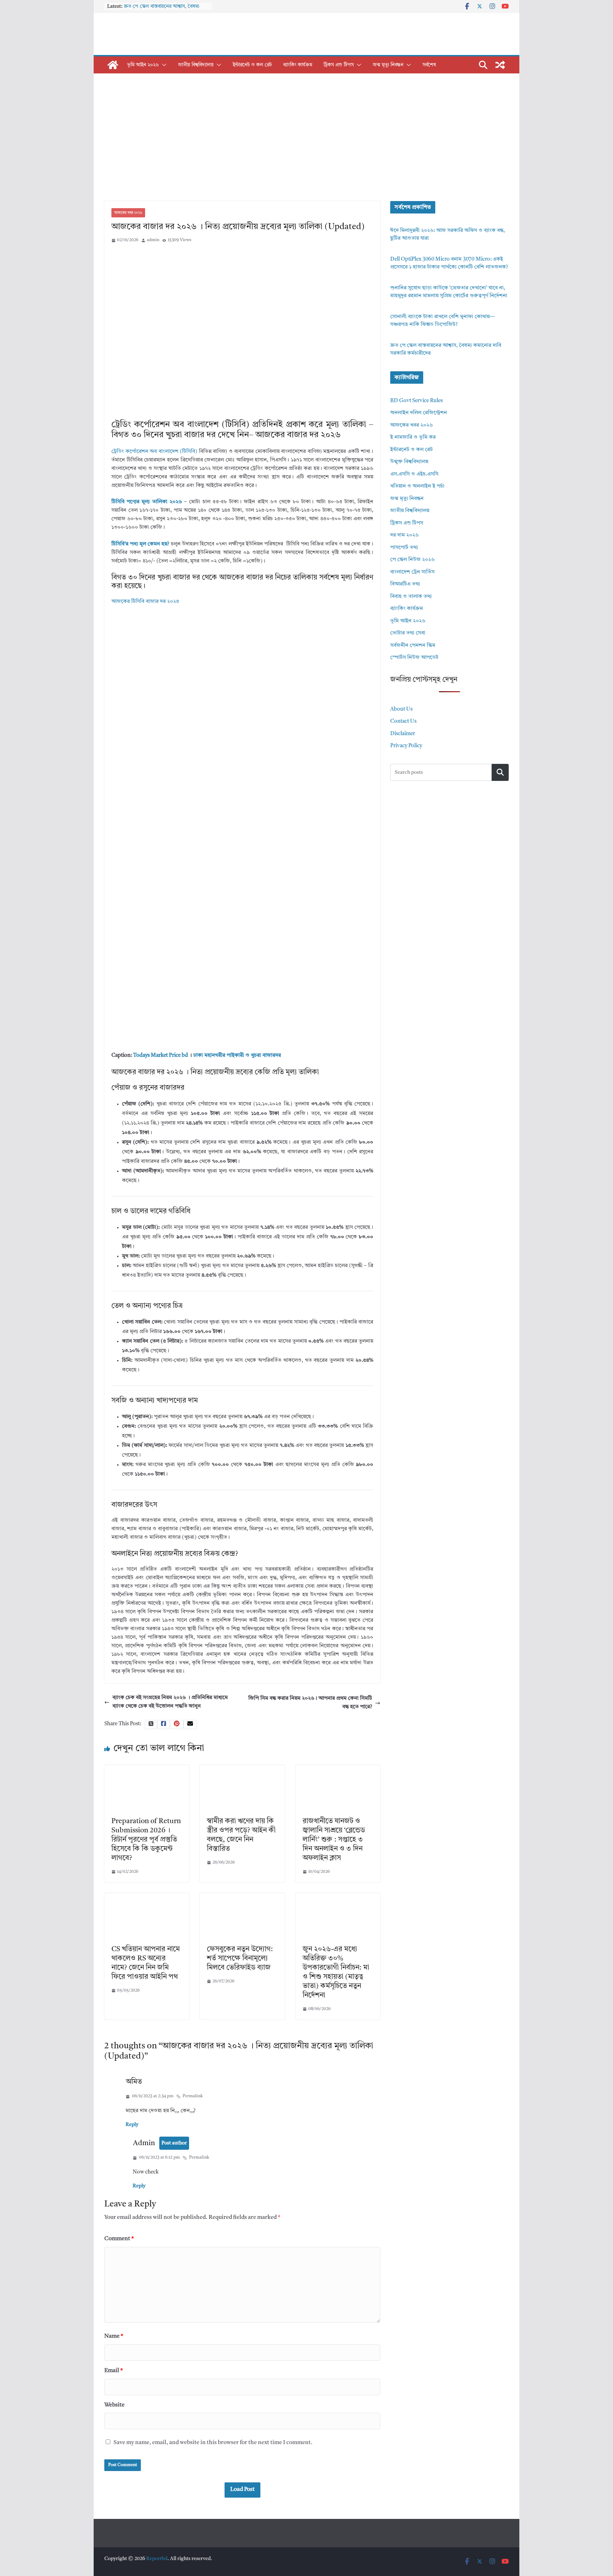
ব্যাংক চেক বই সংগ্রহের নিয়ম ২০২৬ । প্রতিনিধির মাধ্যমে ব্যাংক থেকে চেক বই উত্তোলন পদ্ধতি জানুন (170, 1702)
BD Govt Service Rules (416, 401)
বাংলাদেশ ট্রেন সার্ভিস (412, 572)
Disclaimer (403, 734)
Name (114, 2336)
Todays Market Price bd (161, 1056)
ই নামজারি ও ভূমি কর (413, 437)
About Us (401, 709)
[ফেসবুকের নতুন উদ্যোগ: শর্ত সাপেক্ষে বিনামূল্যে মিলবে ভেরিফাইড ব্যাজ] (242, 1897)
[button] (163, 65)
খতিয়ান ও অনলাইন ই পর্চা (417, 486)
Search (500, 772)
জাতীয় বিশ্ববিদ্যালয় (196, 65)
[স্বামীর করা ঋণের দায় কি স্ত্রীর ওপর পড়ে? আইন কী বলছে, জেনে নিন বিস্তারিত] (242, 1769)
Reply (132, 2125)
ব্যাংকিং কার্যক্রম (298, 65)
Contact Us (403, 721)
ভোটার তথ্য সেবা (408, 633)
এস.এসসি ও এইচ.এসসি (414, 474)
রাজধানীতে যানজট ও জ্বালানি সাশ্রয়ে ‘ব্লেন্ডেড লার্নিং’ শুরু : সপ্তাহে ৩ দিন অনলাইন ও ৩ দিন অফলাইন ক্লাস (334, 1840)
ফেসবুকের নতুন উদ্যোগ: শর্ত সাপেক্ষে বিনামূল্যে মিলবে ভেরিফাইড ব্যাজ (240, 1959)
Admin (144, 2143)
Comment (119, 2239)
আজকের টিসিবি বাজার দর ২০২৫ (145, 602)
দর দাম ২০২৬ (404, 535)
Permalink (193, 2096)
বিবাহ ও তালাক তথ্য (411, 597)
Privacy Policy (406, 746)
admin (153, 240)
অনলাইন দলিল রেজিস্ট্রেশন (419, 413)
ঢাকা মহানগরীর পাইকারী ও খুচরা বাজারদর (237, 1056)
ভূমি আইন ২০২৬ (143, 65)
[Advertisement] (306, 148)
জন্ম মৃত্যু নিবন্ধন (388, 65)
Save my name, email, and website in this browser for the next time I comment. (213, 2443)
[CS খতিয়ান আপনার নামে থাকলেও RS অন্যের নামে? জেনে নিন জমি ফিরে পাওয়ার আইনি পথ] (147, 1897)
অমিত (134, 2082)
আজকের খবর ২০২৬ (128, 213)
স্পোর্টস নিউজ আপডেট (414, 658)
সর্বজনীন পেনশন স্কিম (413, 646)
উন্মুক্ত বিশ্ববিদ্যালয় (409, 462)
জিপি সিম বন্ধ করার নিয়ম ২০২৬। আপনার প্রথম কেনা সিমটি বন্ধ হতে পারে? (310, 1703)
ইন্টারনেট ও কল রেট (252, 65)
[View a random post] (500, 65)
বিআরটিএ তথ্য (405, 584)
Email (114, 2371)
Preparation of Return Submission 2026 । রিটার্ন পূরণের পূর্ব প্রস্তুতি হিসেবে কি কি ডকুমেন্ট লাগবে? (146, 1840)
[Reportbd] (113, 65)
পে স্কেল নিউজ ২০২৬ (412, 560)
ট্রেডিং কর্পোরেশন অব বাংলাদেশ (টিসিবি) (154, 452)
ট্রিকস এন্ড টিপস (339, 65)
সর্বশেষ (429, 65)
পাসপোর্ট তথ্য (404, 548)
